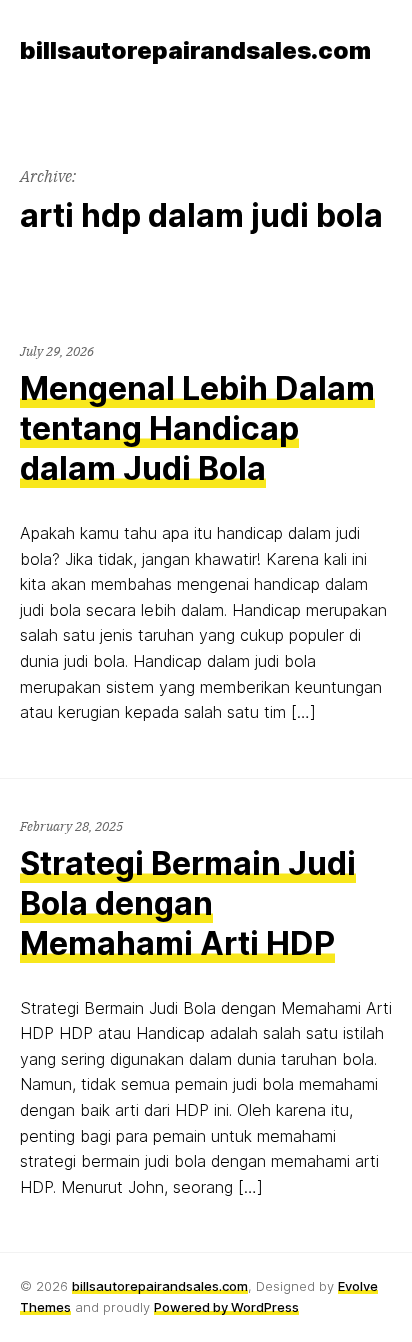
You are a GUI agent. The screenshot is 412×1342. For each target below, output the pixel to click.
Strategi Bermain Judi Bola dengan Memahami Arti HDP (188, 903)
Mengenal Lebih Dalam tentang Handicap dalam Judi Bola (197, 428)
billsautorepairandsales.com (160, 1286)
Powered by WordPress (226, 1307)
